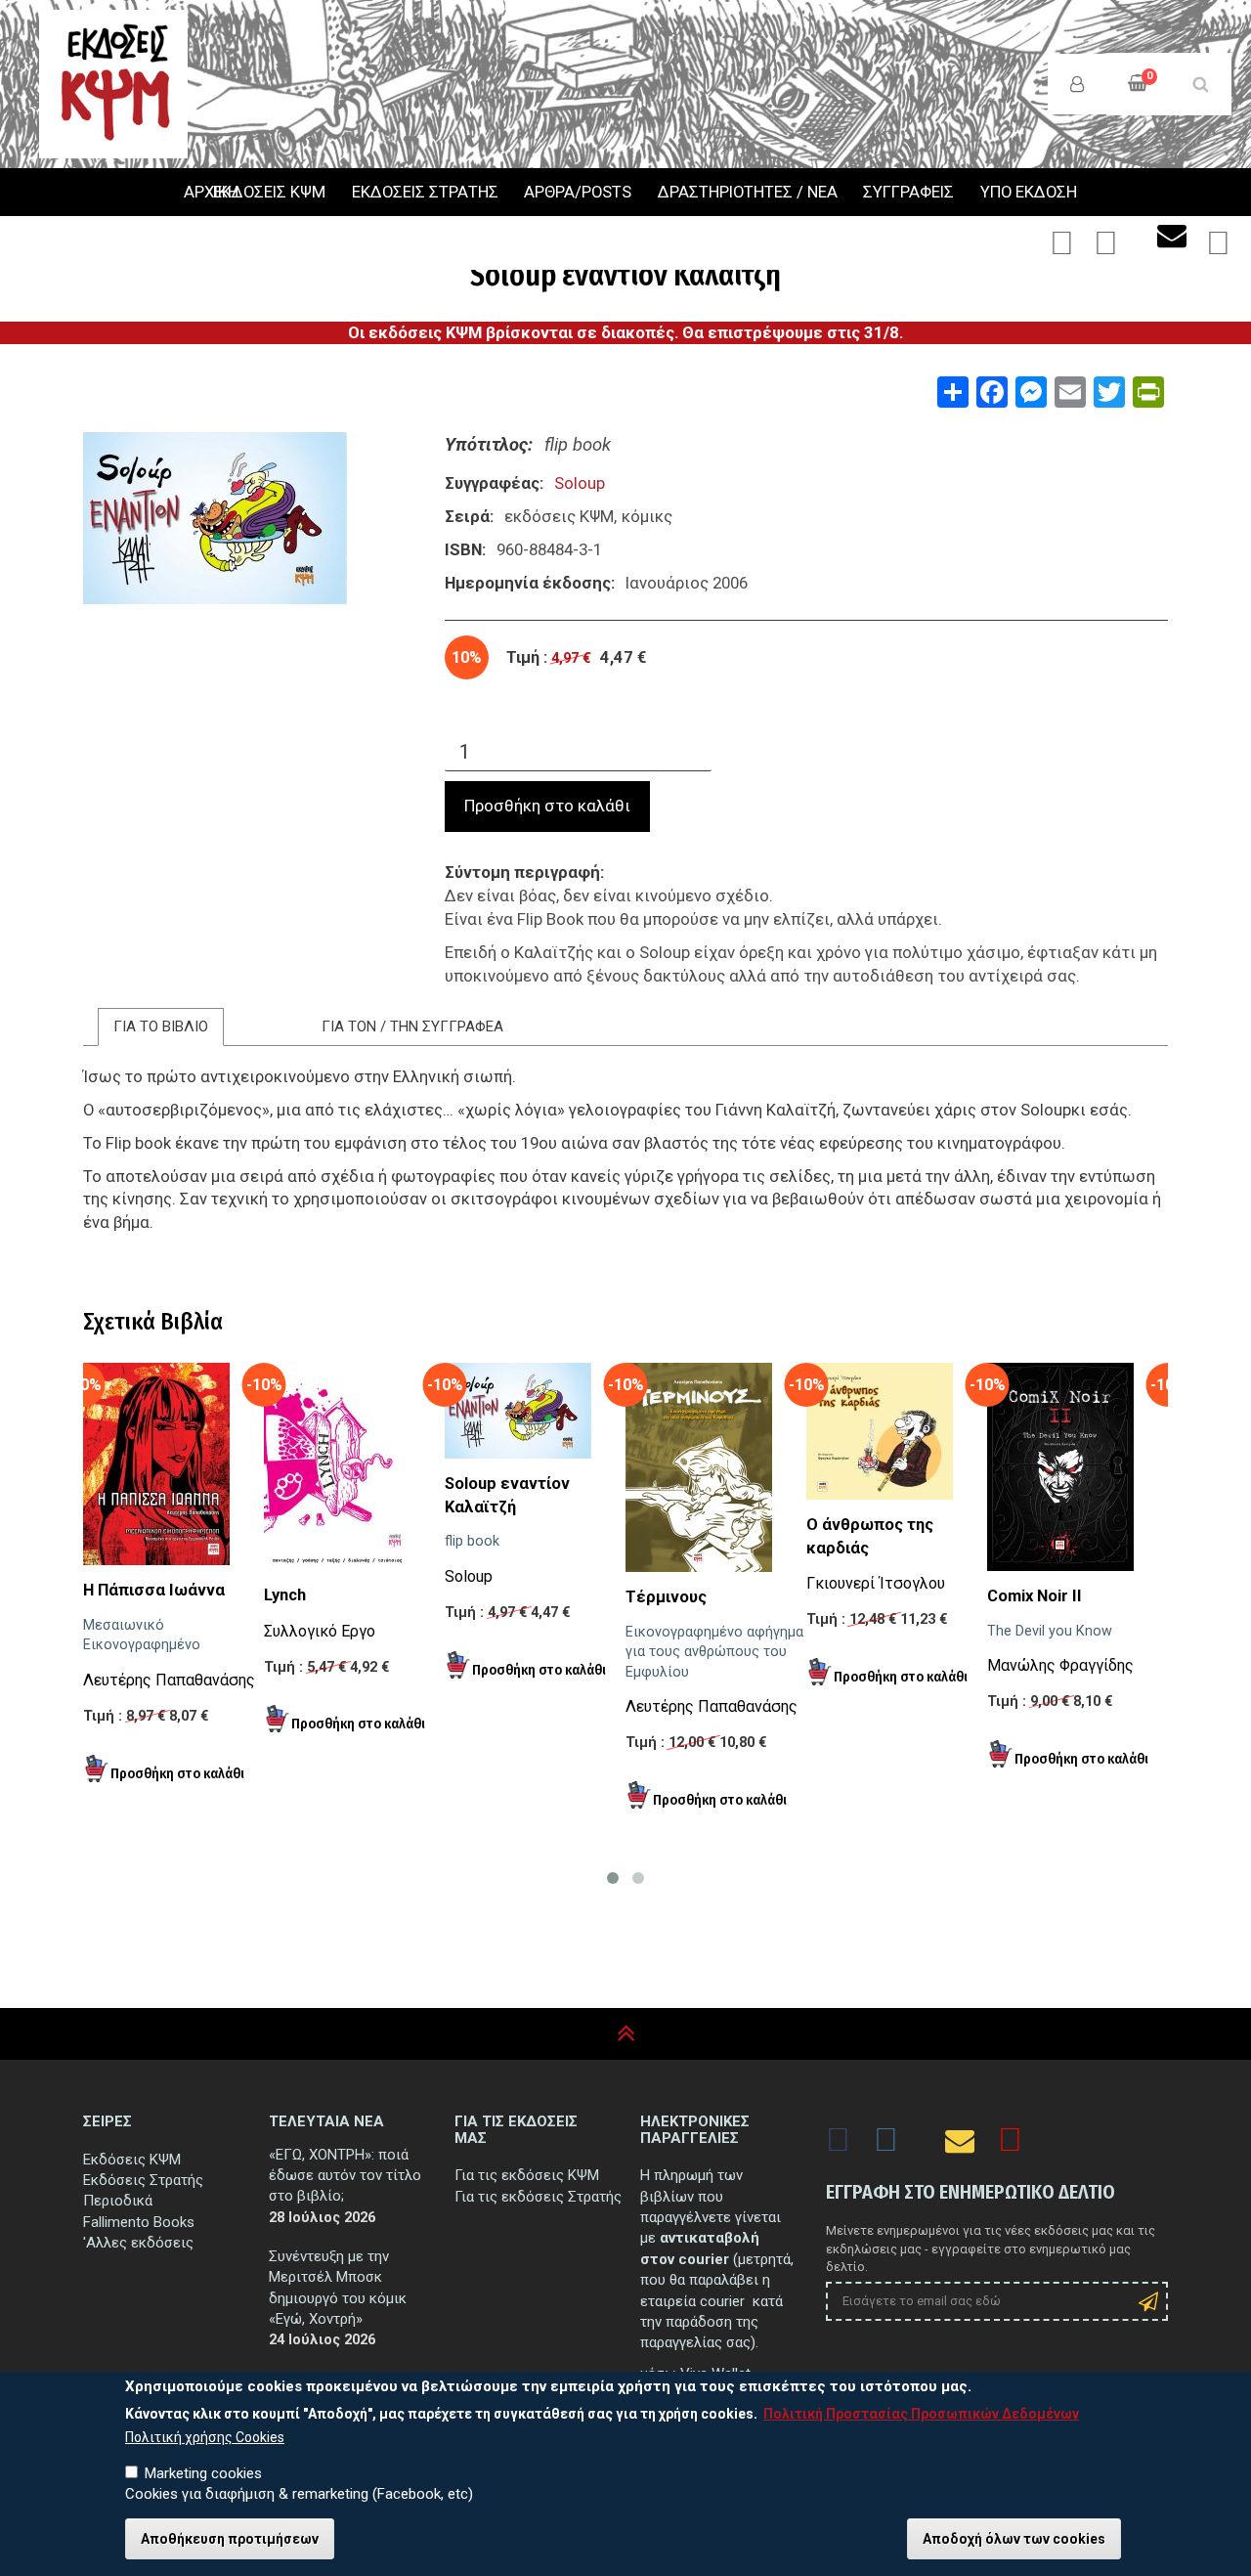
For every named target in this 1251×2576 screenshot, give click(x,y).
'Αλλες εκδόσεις (138, 2243)
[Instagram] (1106, 249)
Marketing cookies (203, 2473)
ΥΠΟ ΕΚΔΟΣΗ (1029, 192)
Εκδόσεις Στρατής (143, 2180)
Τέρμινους (666, 1597)
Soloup (580, 483)
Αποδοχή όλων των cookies (1014, 2539)
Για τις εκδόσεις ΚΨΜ (527, 2175)
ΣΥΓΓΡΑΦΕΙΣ (908, 192)
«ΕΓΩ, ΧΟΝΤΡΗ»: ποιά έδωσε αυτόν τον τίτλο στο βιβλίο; (345, 2176)
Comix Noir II (1035, 1596)
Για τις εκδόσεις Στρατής (538, 2197)
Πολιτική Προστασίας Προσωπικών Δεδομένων (921, 2414)
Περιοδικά (118, 2201)
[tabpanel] (625, 1179)
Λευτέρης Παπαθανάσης (169, 1680)
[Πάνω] (626, 2034)
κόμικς (647, 516)
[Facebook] (1062, 249)
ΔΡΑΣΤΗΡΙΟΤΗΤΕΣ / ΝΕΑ (748, 192)
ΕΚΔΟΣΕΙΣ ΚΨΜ (269, 192)
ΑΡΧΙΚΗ (186, 193)
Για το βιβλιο (161, 1026)
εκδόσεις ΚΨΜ (559, 516)
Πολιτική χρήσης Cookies (205, 2437)
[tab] (161, 1027)
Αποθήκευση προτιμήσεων (230, 2539)
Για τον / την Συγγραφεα (412, 1026)
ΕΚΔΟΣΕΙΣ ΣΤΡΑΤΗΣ (425, 192)
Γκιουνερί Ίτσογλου (876, 1583)
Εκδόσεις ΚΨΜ (132, 2160)
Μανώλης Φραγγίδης (1060, 1665)
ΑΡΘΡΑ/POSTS (578, 192)
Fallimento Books (139, 2222)
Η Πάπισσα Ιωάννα (154, 1590)
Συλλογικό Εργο (320, 1631)
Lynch (285, 1595)
